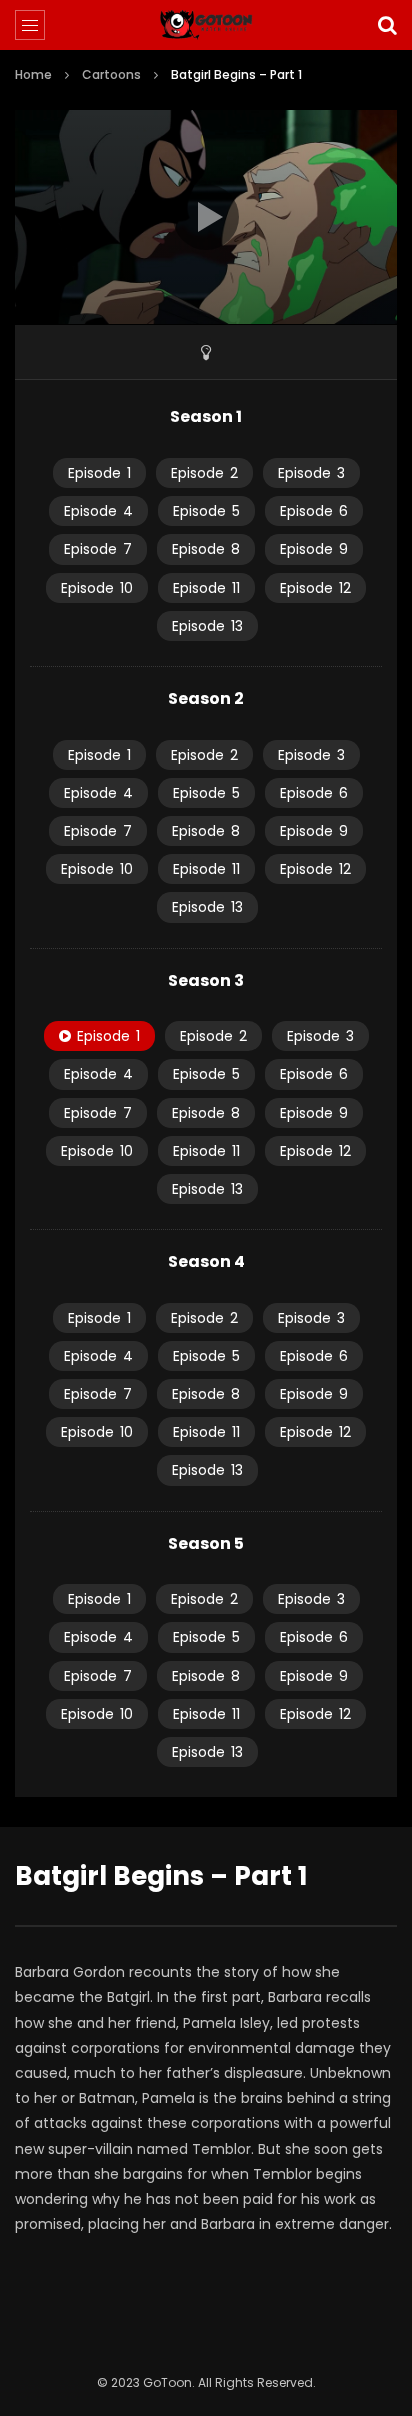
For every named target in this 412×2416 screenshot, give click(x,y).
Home (33, 74)
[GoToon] (206, 25)
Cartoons (111, 74)
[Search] (387, 25)
